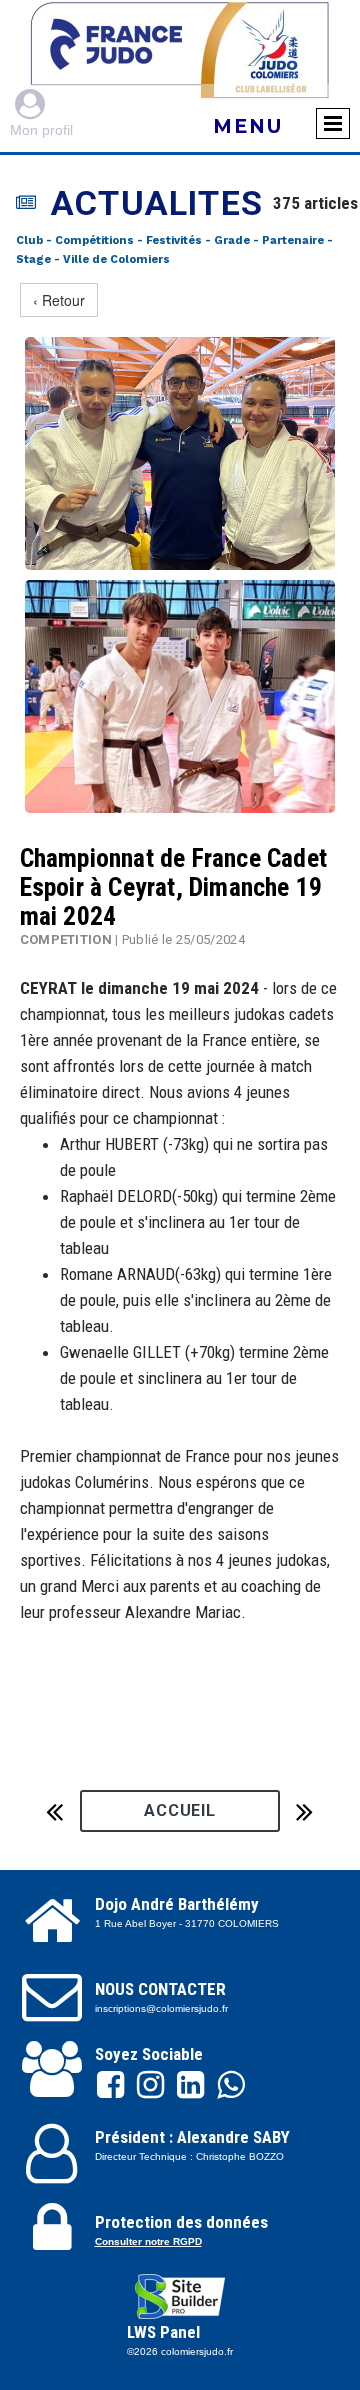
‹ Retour (59, 300)
